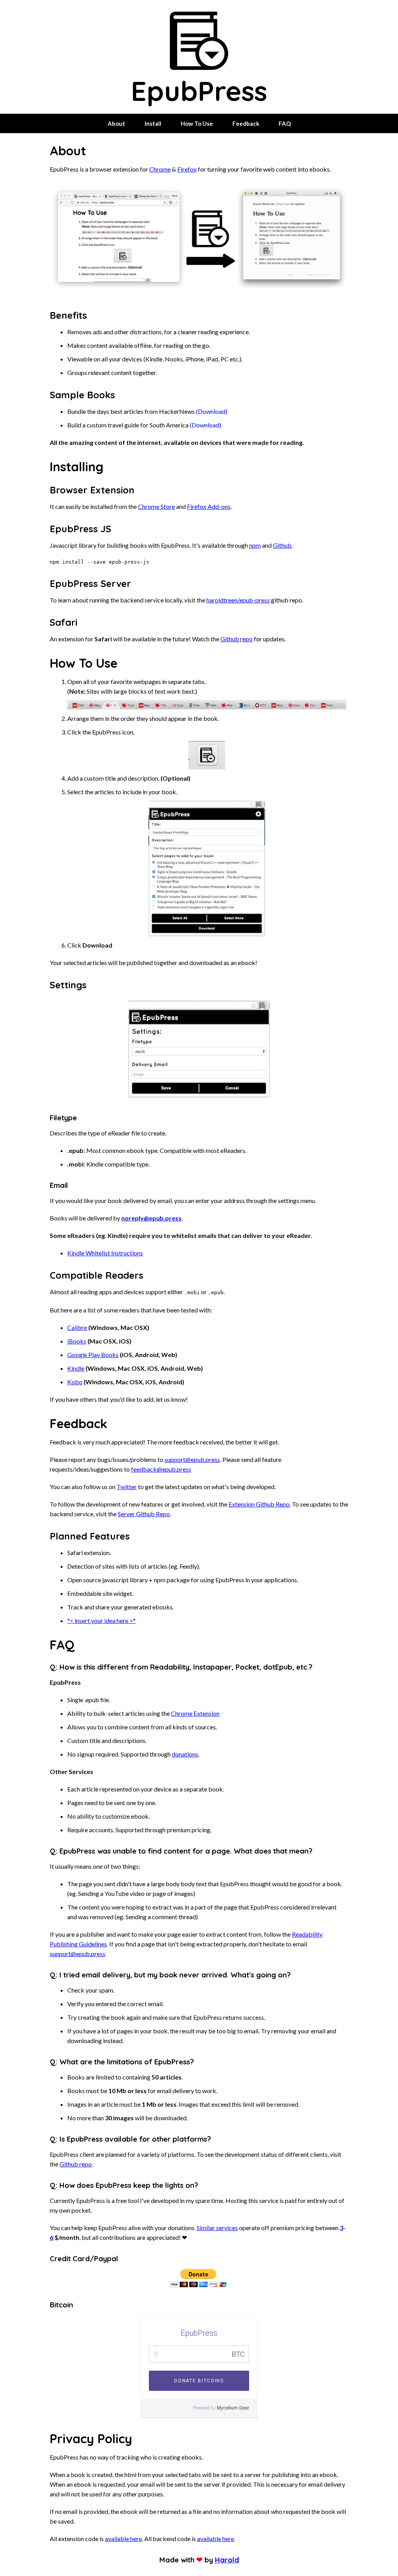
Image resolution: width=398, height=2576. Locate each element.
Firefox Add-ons (209, 506)
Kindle (76, 1368)
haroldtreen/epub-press (238, 600)
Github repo (237, 639)
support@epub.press (192, 1459)
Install (153, 123)
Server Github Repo (144, 1514)
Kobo (75, 1382)
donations (185, 1754)
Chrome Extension (195, 1713)
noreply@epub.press (151, 1218)
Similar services (217, 2228)
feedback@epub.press (161, 1469)
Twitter (127, 1487)
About (116, 123)
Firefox (187, 169)
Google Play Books (93, 1355)
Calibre (77, 1327)
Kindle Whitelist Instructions (105, 1253)
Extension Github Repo (259, 1504)
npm (255, 545)
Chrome (160, 169)
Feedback (246, 123)
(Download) (212, 411)
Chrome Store (156, 506)
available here (123, 2539)
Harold (227, 2560)
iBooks (77, 1341)
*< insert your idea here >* (101, 1620)
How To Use (197, 123)
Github (282, 545)
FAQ (285, 123)
